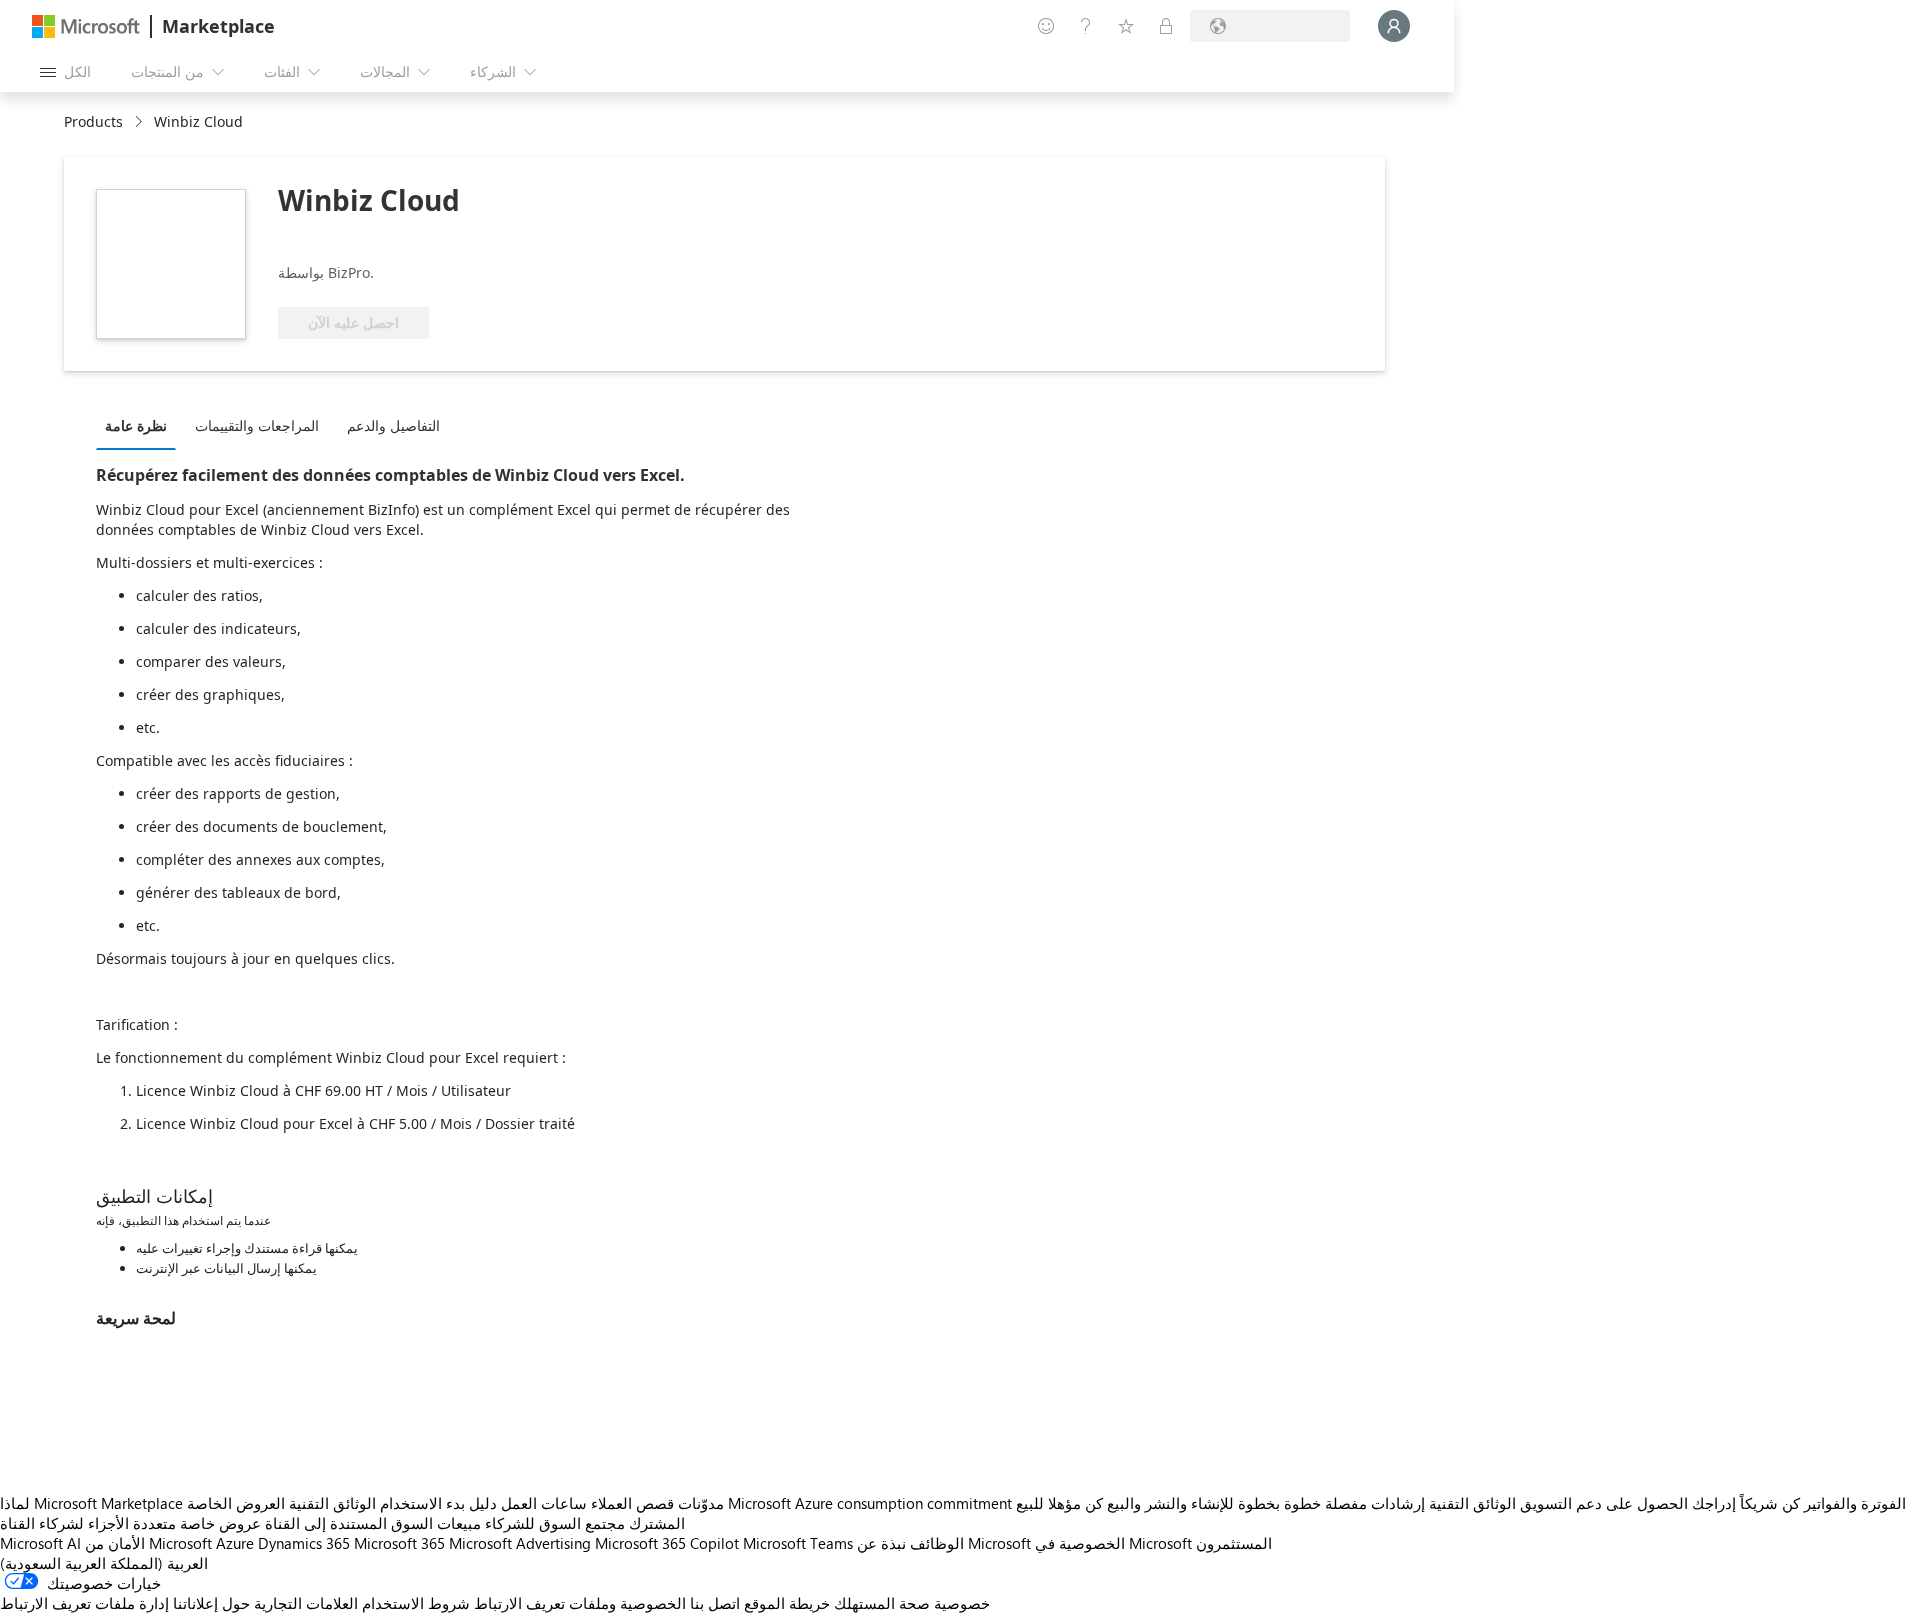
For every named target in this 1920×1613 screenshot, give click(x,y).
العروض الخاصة (236, 1503)
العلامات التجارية (306, 1603)
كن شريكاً (1770, 1503)
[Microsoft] (86, 26)
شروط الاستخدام (416, 1603)
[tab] (141, 425)
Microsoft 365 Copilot (667, 1543)
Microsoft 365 (399, 1543)
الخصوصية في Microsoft (1113, 1543)
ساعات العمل (544, 1503)
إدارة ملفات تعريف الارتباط (84, 1603)
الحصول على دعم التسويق (1604, 1503)
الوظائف (937, 1543)
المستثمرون (1234, 1543)
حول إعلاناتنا (211, 1603)
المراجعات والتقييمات (257, 425)
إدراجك (1714, 1503)
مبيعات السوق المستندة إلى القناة (373, 1523)
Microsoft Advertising (520, 1543)
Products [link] (93, 121)
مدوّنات (701, 1503)
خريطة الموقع (787, 1603)
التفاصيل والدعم (393, 425)
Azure (235, 1543)
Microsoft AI (40, 1543)
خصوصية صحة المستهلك (912, 1603)
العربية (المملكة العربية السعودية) (104, 1563)
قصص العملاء (632, 1503)
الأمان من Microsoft (148, 1543)
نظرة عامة (136, 425)
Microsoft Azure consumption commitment (872, 1503)
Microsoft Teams (798, 1543)
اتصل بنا (715, 1603)
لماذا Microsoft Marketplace (91, 1503)
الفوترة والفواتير (1855, 1503)
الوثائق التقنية (332, 1503)
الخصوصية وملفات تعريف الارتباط (580, 1603)
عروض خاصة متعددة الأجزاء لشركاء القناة (130, 1523)
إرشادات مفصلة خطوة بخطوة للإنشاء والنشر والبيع (1266, 1503)
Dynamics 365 (304, 1543)
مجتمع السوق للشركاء (555, 1523)
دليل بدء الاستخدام (438, 1503)
